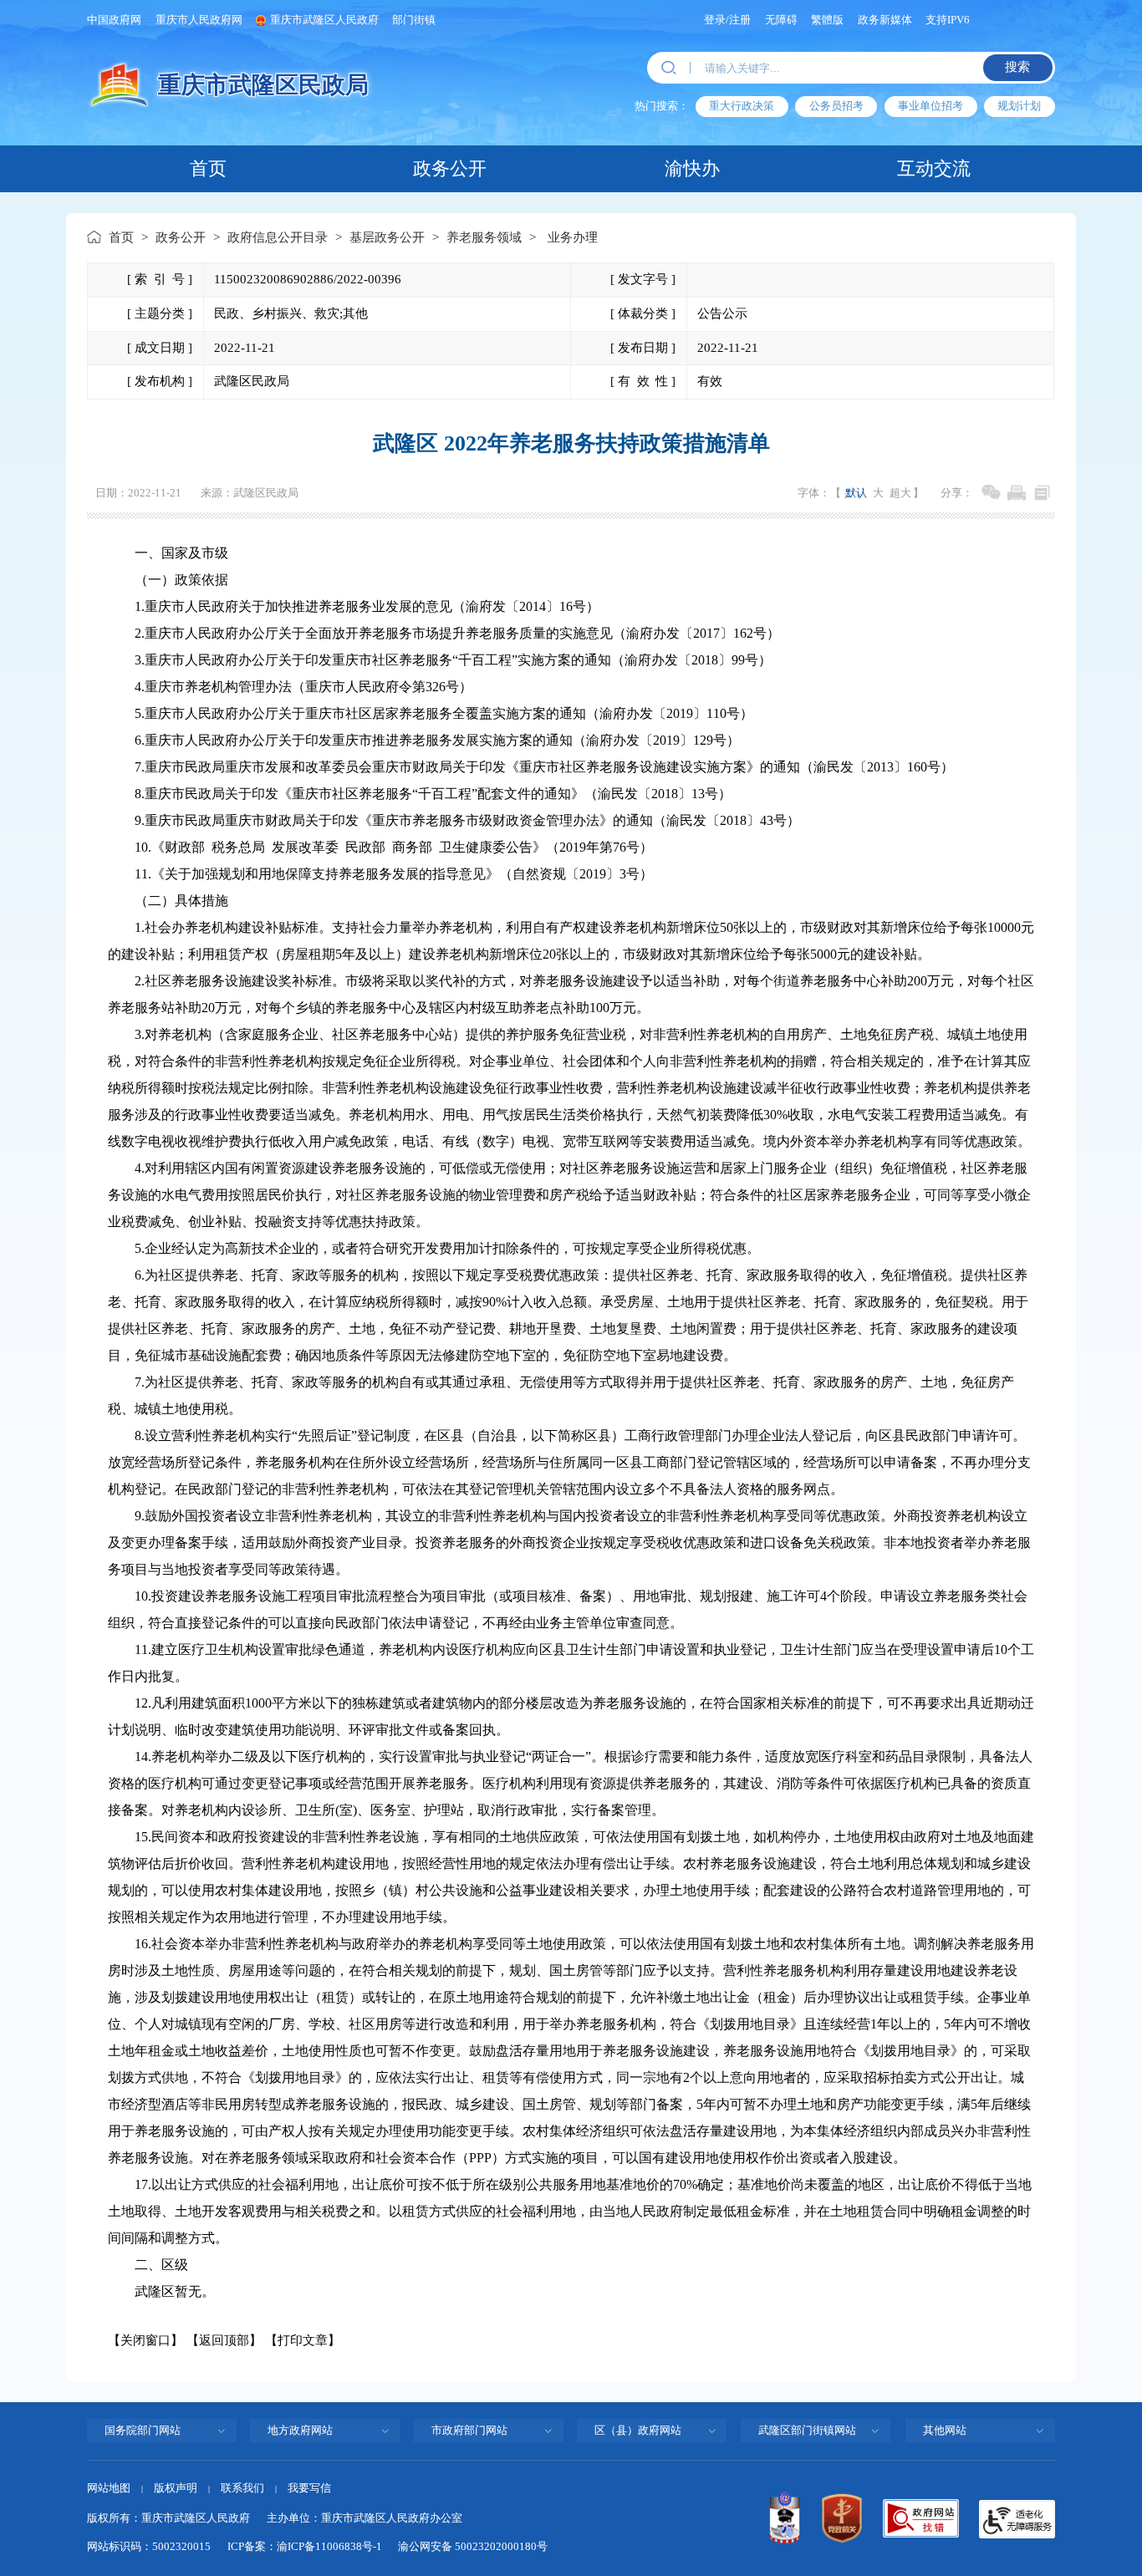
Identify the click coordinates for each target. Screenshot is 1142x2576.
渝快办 (692, 169)
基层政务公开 (387, 237)
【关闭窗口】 (145, 2340)
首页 (208, 169)
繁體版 (827, 20)
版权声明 (176, 2488)
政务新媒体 (885, 20)
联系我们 (242, 2488)
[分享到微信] (991, 493)
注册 (740, 20)
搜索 (1017, 67)
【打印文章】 (303, 2340)
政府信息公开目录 (278, 237)
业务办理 (573, 237)
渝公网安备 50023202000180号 (473, 2546)
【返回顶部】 (224, 2340)
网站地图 (109, 2488)
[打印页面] (1016, 493)
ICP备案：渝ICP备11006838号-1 (305, 2546)
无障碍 (781, 20)
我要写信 (309, 2488)
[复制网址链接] (1042, 493)
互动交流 (934, 169)
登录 (715, 20)
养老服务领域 (484, 237)
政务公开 (450, 169)
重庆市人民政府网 (199, 20)
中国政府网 (114, 20)
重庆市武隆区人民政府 (324, 20)
